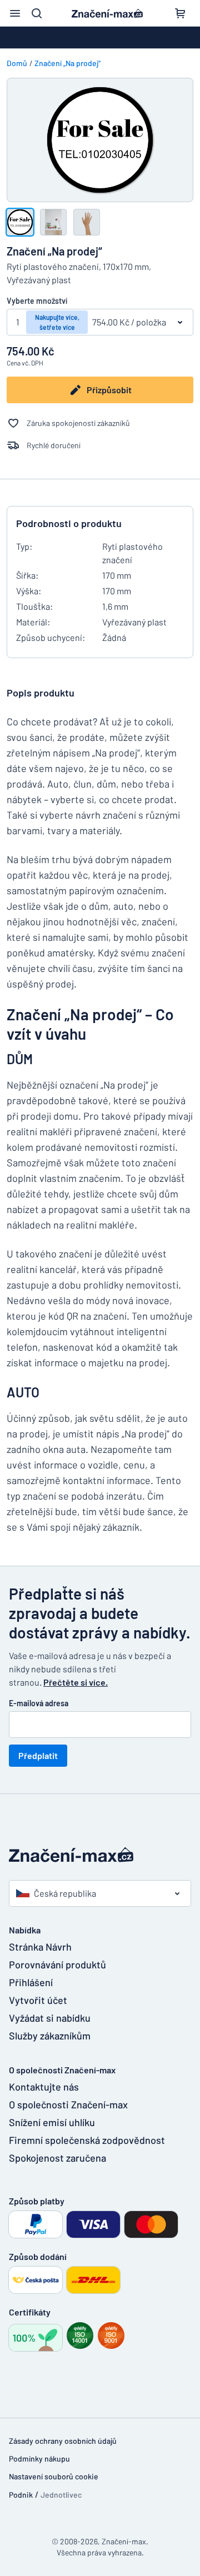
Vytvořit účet (38, 2000)
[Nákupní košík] (180, 13)
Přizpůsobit (109, 390)
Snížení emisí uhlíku (52, 2122)
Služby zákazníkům (50, 2036)
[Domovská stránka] (100, 1855)
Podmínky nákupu (39, 2459)
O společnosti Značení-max (68, 2104)
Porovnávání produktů (57, 1964)
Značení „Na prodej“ (67, 63)
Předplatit (38, 1755)
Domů (17, 63)
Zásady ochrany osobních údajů (63, 2441)
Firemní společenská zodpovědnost (80, 2140)
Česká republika (65, 1893)
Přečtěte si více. (76, 1682)
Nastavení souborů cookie (54, 2476)
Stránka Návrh (40, 1947)
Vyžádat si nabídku (50, 2018)
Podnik (21, 2495)
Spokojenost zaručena (57, 2158)
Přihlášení (31, 1982)
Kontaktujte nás (44, 2087)
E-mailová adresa (39, 1703)
